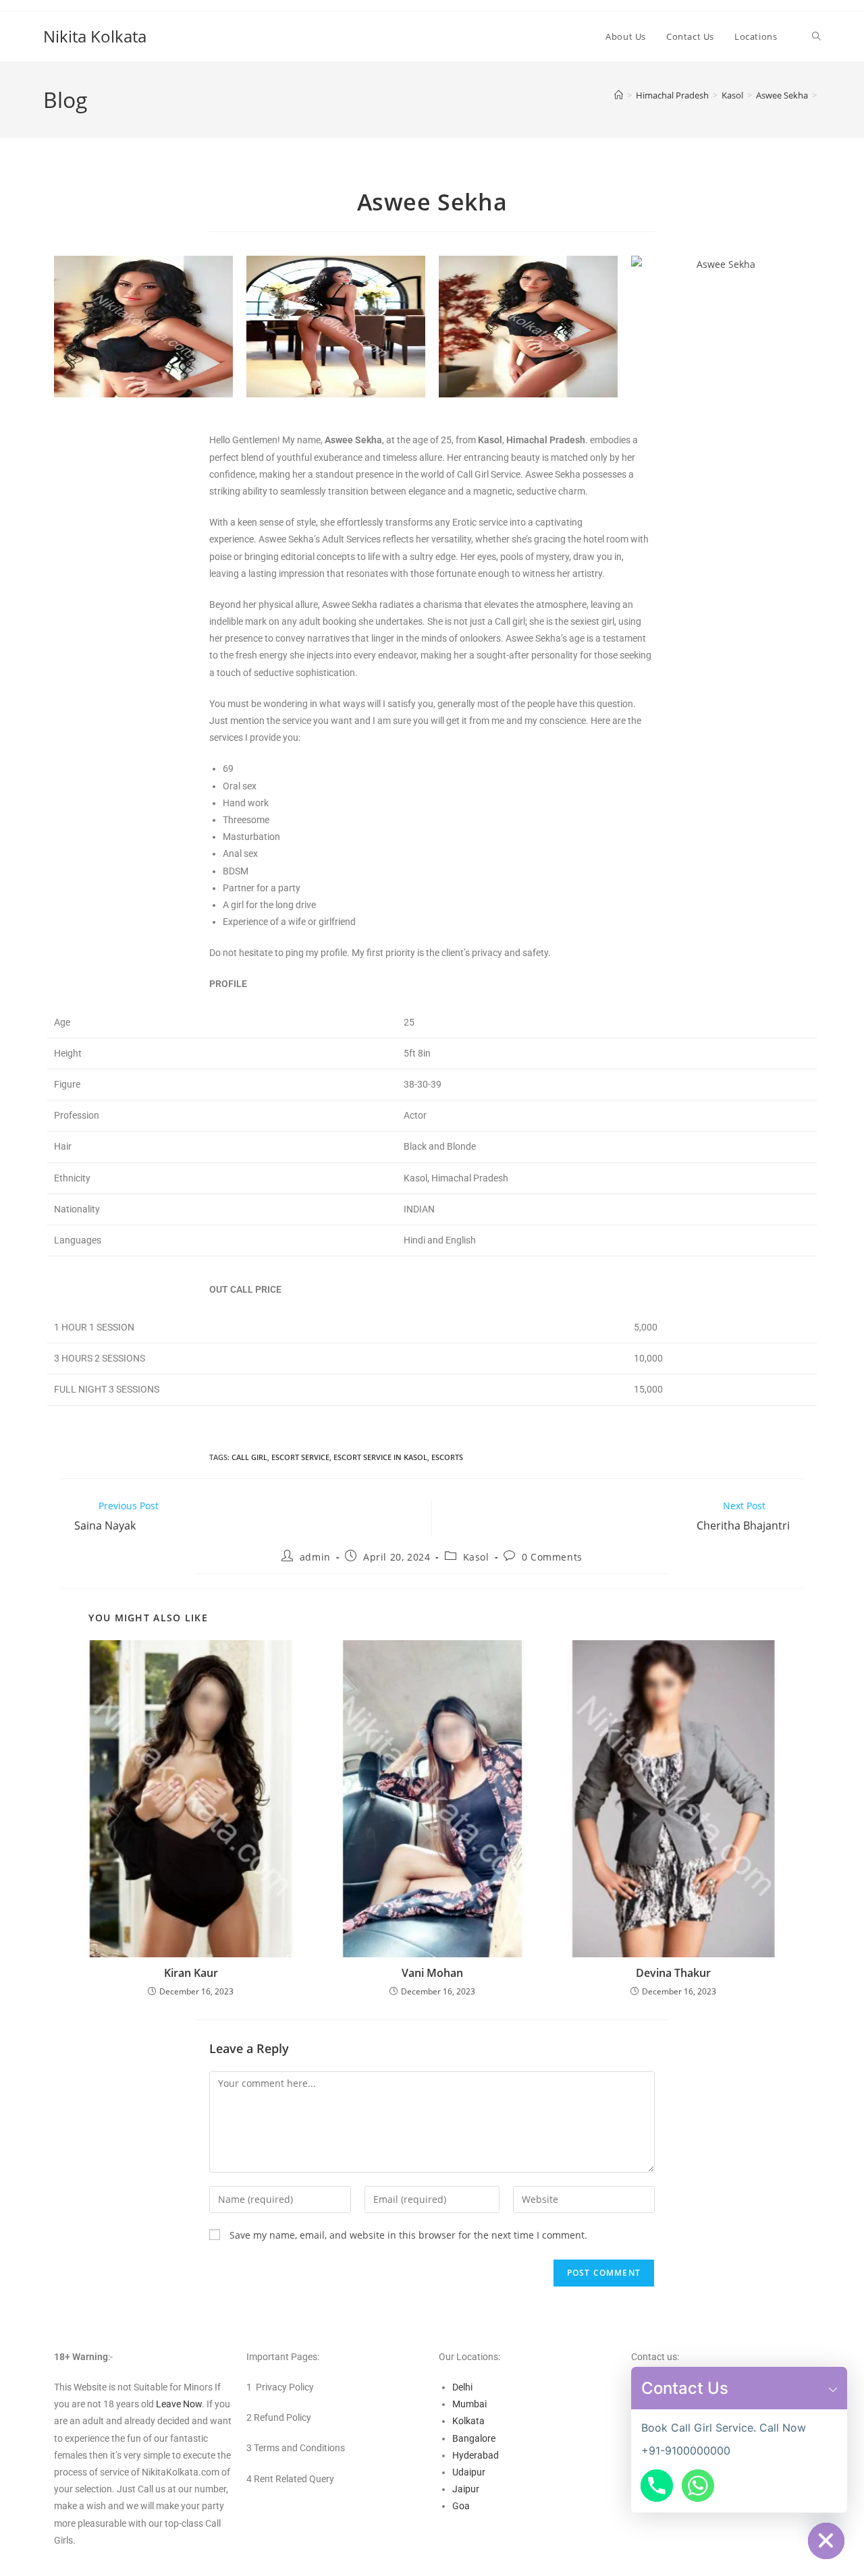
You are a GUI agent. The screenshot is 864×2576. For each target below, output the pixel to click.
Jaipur (466, 2489)
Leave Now (179, 2404)
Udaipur (469, 2472)
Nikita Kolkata (95, 36)
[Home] (619, 95)
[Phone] (657, 2486)
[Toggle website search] (816, 36)
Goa (461, 2506)
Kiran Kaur (191, 1973)
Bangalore (474, 2438)
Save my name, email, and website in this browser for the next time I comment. (408, 2235)
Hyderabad (476, 2455)
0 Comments (552, 1557)
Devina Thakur (673, 1973)
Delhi (462, 2387)
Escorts (447, 1457)
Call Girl (249, 1457)
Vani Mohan (432, 1973)
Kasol (476, 1557)
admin (315, 1557)
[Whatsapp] (698, 2486)
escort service (300, 1457)
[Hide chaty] (826, 2541)
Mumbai (469, 2404)
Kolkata (468, 2421)
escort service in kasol (380, 1457)
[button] (833, 2388)
